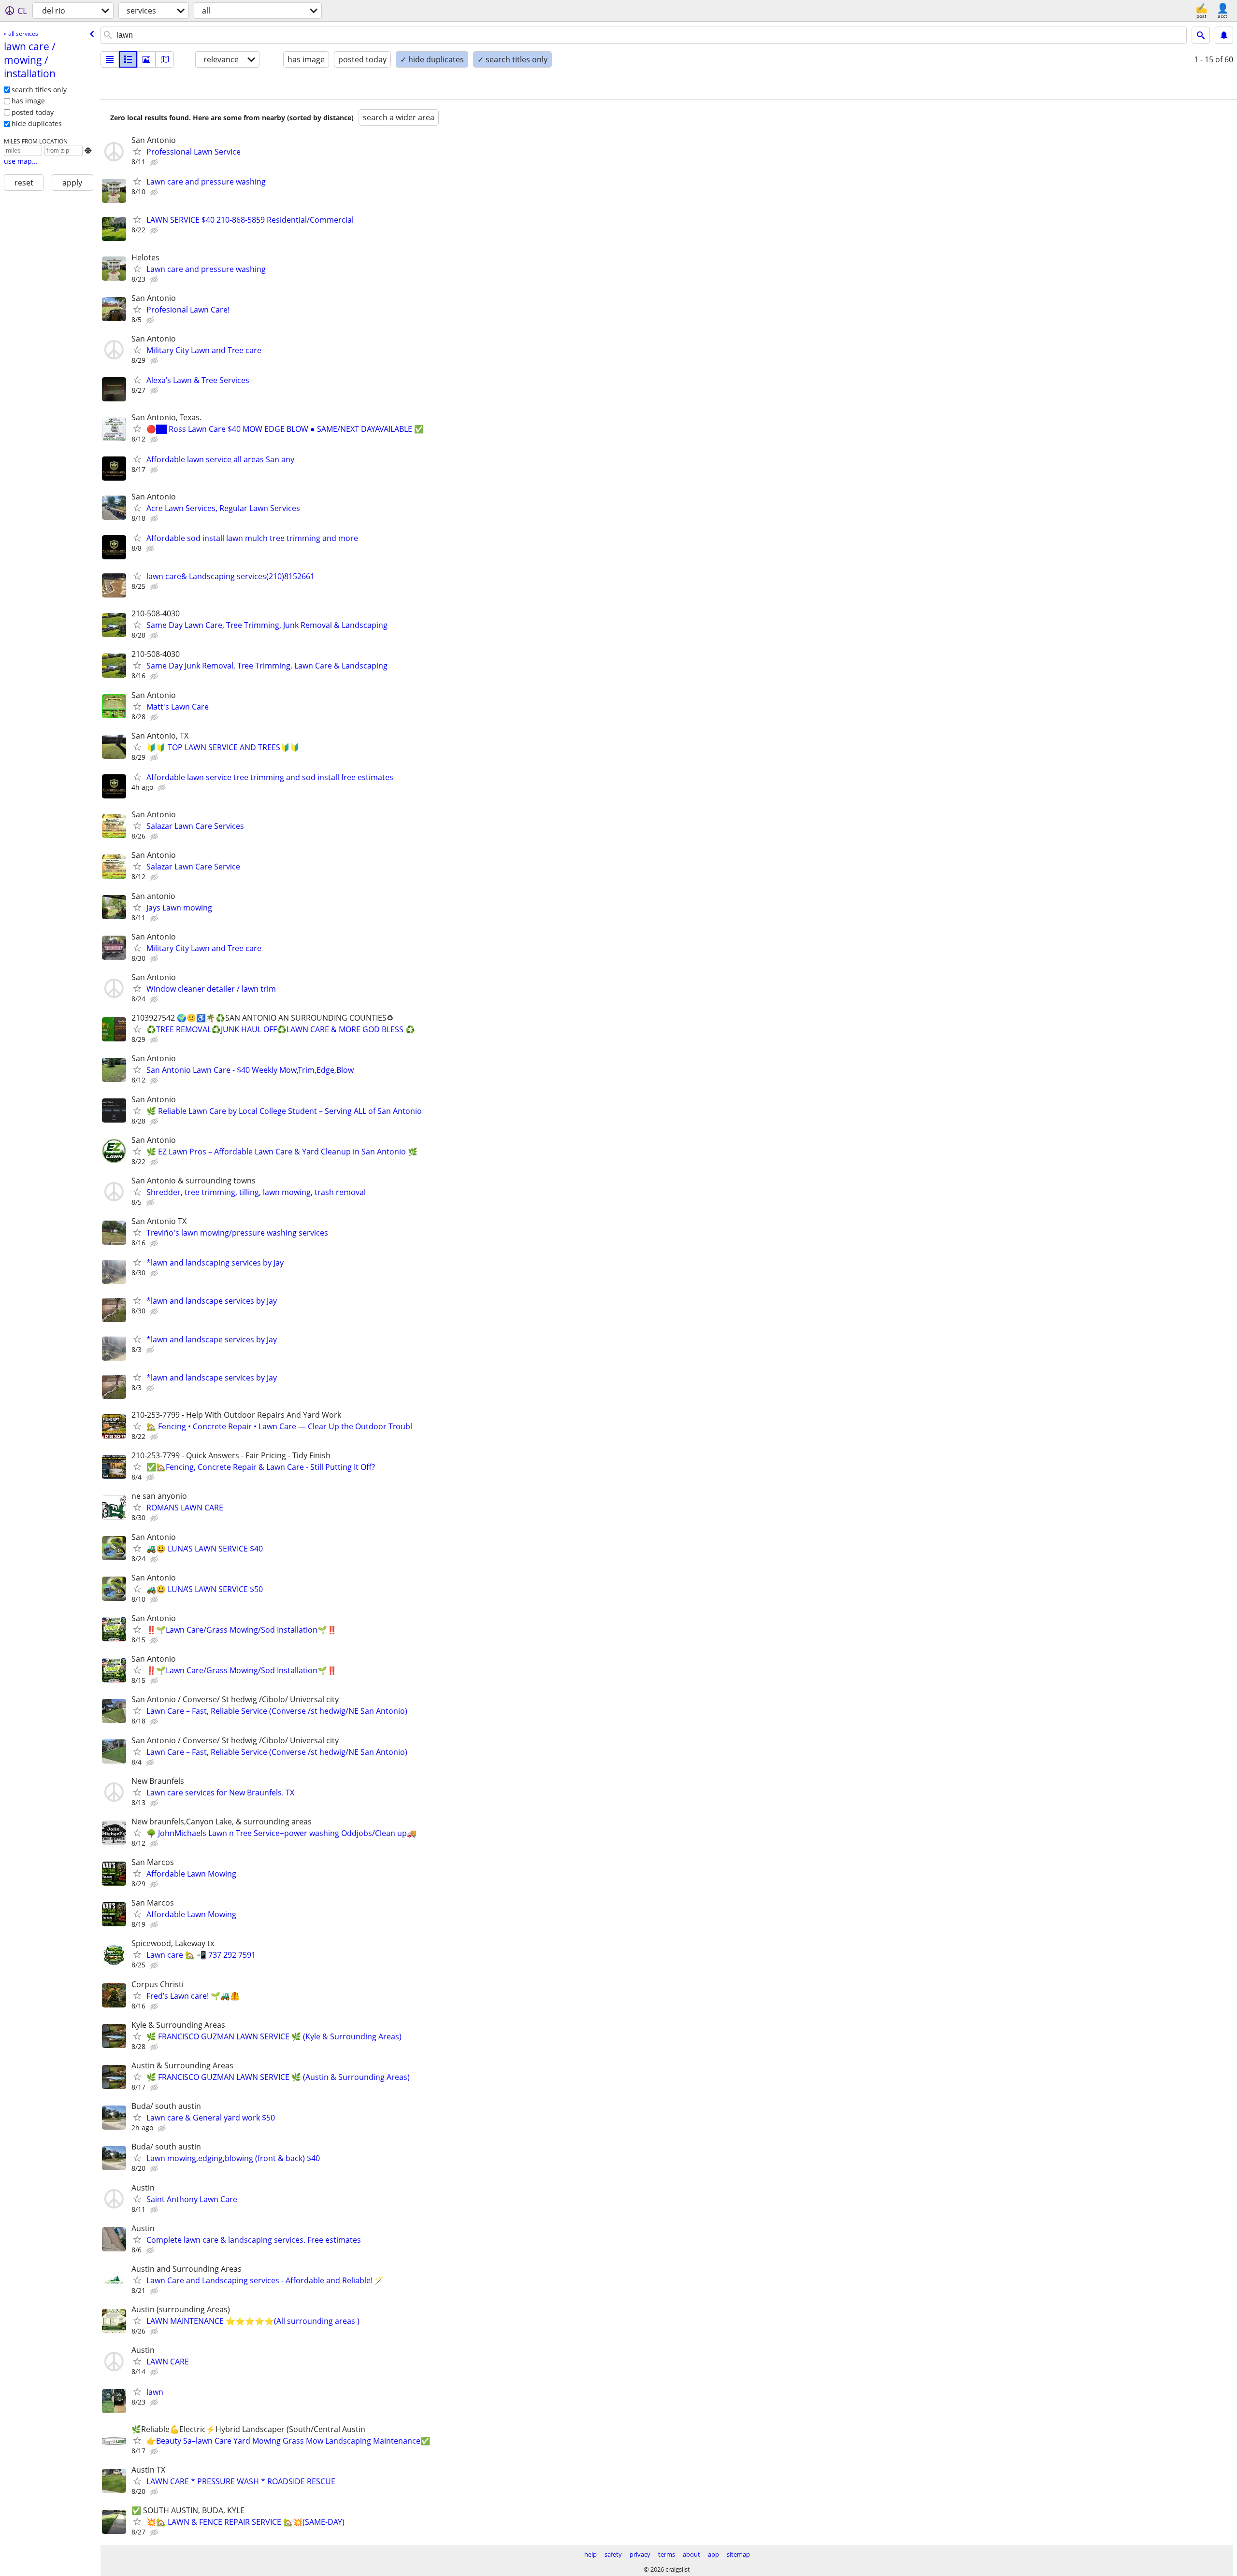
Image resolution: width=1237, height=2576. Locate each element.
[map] (165, 59)
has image (28, 101)
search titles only (39, 90)
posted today (33, 112)
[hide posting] (155, 162)
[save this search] (1224, 35)
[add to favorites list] (137, 151)
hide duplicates (37, 123)
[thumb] (128, 59)
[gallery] (146, 59)
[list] (110, 59)
